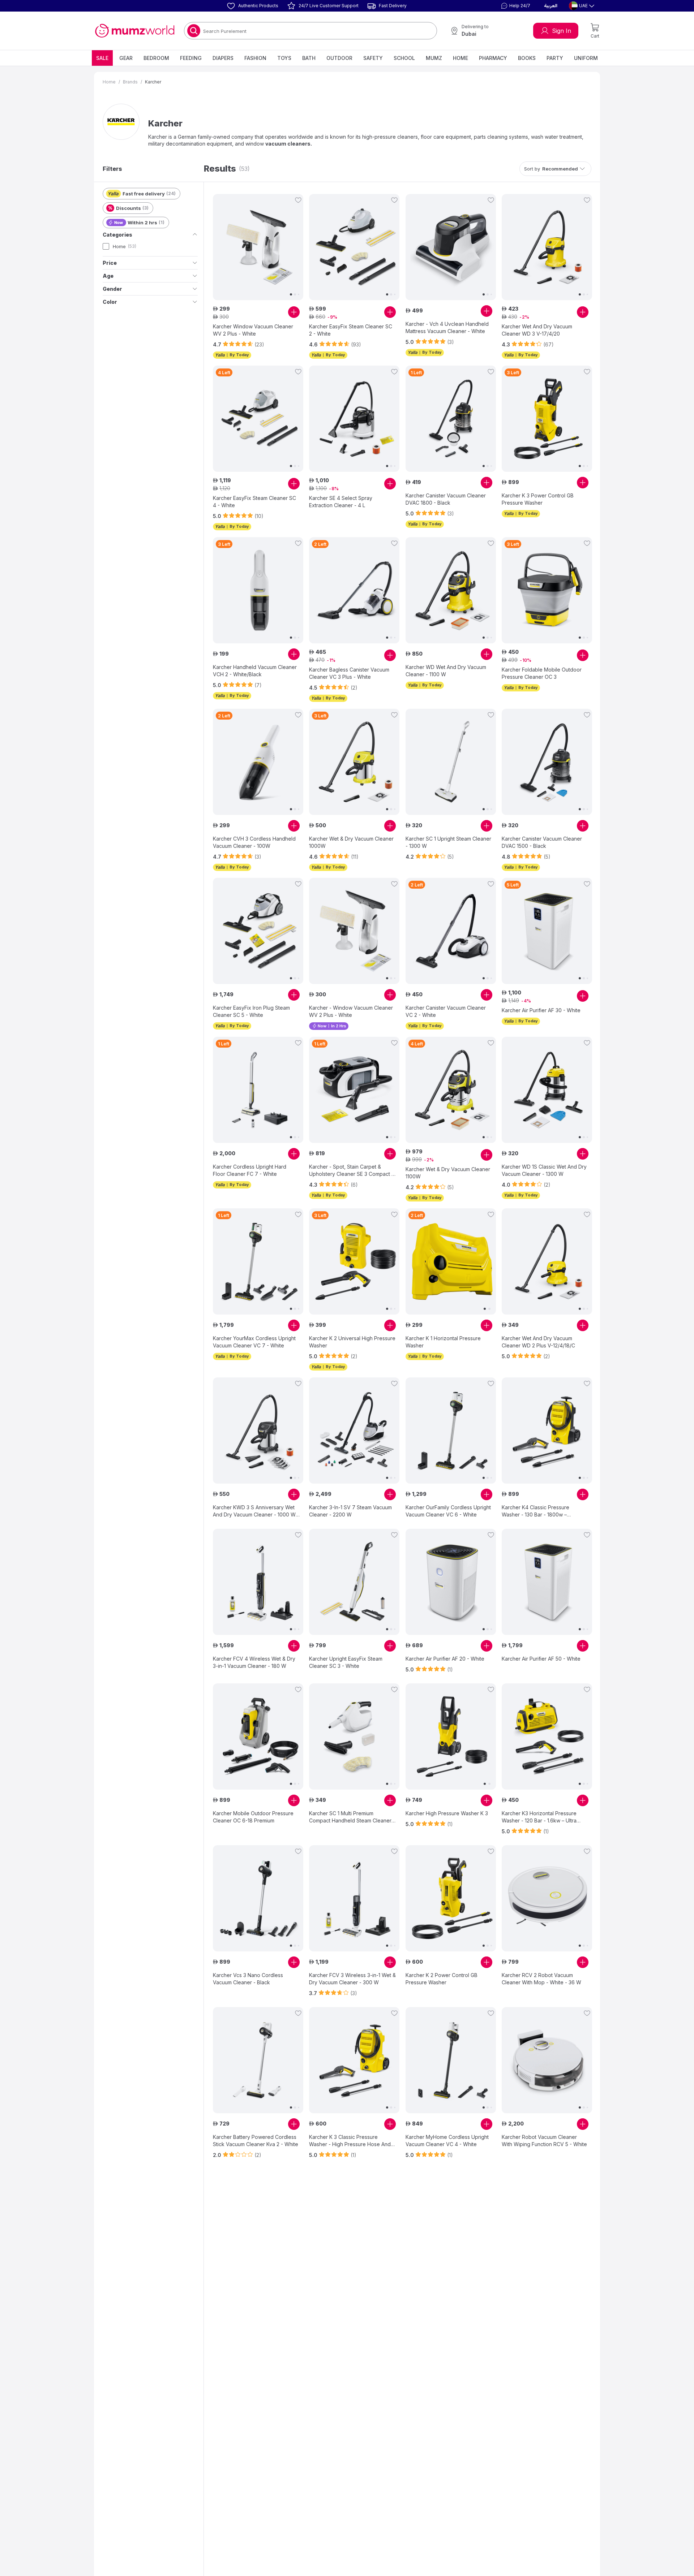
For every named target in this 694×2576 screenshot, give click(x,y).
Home (460, 58)
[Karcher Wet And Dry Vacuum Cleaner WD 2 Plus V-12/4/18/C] (547, 1261)
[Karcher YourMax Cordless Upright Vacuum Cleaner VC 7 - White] (258, 1261)
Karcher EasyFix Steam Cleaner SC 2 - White (351, 330)
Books (527, 58)
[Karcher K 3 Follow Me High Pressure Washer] (258, 2222)
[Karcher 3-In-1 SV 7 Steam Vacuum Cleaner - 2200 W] (354, 1431)
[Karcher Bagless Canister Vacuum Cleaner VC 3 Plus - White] (354, 590)
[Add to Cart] (294, 312)
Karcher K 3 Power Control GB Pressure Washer (538, 499)
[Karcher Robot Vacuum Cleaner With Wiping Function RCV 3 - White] (451, 2222)
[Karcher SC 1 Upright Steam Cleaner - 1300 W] (451, 762)
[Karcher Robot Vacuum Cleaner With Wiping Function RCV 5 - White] (547, 2060)
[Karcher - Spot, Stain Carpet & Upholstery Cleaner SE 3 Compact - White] (354, 1090)
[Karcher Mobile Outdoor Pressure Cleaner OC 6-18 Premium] (258, 1736)
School (404, 58)
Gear (126, 58)
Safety (373, 58)
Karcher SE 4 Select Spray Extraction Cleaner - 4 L (341, 502)
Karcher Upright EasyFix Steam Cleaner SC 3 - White (346, 1662)
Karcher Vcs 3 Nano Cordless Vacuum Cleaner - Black (248, 1979)
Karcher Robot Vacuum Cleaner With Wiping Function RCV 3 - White (448, 2302)
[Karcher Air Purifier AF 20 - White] (451, 1582)
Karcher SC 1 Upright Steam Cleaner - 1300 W (448, 842)
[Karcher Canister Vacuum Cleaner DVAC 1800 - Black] (451, 419)
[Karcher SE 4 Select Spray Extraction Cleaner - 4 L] (354, 419)
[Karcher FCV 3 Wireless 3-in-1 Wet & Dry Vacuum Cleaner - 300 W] (354, 1898)
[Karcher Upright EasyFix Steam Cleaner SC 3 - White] (354, 1582)
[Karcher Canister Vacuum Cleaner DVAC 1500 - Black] (547, 762)
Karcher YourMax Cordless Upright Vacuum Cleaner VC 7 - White (254, 1342)
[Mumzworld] (135, 31)
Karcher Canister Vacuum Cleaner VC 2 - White (446, 1011)
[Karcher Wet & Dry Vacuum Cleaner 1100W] (451, 1090)
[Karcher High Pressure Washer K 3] (451, 1736)
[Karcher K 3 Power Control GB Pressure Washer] (547, 419)
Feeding (191, 58)
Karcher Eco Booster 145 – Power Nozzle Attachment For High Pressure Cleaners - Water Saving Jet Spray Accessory (542, 2303)
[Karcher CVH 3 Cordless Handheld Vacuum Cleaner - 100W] (258, 762)
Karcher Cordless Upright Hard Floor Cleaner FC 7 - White (250, 1170)
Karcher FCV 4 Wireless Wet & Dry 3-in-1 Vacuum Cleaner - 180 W (254, 1662)
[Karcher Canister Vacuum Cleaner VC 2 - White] (451, 931)
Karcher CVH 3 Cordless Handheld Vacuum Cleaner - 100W (254, 842)
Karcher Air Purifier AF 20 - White (445, 1659)
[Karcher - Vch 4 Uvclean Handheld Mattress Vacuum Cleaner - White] (451, 247)
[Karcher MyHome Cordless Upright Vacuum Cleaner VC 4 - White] (451, 2060)
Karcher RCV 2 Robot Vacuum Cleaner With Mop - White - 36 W (541, 1979)
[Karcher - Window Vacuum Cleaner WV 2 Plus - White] (354, 931)
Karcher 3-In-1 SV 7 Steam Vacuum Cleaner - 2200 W (350, 1511)
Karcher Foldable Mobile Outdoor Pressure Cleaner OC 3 (542, 673)
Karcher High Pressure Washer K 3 (447, 1813)
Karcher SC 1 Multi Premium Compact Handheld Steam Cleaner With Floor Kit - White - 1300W (350, 1817)
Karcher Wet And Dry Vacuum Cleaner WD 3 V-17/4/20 (537, 330)
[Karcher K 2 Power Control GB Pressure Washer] (451, 1898)
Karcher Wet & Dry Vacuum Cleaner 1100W (448, 1173)
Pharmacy (493, 58)
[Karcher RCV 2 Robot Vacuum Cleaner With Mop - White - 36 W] (547, 1898)
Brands (130, 82)
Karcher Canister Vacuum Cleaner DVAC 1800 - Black (446, 499)
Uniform (586, 58)
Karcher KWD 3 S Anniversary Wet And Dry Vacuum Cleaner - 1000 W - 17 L (256, 1511)
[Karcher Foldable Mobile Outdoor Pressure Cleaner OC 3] (547, 590)
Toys (284, 58)
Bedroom (156, 58)
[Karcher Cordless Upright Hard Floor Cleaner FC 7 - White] (258, 1090)
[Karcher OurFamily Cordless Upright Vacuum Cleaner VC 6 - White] (451, 1431)
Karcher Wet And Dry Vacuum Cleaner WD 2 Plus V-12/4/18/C (538, 1342)
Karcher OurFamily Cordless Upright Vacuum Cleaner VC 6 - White (448, 1511)
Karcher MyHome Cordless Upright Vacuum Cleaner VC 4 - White (447, 2141)
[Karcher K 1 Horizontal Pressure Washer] (451, 1261)
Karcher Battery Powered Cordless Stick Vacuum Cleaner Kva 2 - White (256, 2141)
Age (108, 276)
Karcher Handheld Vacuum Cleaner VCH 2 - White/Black (255, 671)
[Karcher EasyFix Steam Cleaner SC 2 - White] (354, 247)
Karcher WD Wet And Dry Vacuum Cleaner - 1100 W (446, 671)
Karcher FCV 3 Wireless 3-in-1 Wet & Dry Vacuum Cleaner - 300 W (352, 1979)
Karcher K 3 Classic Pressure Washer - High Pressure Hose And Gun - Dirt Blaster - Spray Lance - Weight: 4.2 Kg (350, 2141)
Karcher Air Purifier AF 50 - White (541, 1659)
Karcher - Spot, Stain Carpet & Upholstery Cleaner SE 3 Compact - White (351, 1171)
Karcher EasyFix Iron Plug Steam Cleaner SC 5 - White (251, 1011)
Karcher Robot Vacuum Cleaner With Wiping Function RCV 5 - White (544, 2141)
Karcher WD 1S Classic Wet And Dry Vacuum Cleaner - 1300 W (544, 1170)
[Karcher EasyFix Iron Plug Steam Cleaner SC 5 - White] (258, 931)
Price (110, 263)
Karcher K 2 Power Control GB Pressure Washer (442, 1979)
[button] (515, 6)
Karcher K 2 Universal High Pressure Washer (352, 1342)
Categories (117, 235)
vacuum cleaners (288, 144)
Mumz (434, 58)
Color (110, 302)
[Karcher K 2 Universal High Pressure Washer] (354, 1261)
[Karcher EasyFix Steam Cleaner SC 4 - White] (258, 419)
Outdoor (339, 58)
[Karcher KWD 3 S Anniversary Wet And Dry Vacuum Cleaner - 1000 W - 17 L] (258, 1431)
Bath (309, 58)
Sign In (562, 31)
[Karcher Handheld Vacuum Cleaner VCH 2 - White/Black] (258, 590)
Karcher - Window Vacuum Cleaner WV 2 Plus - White (351, 1011)
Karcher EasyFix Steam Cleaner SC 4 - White (254, 502)
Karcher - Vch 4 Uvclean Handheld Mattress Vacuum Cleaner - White (447, 327)
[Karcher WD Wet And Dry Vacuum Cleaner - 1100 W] (451, 590)
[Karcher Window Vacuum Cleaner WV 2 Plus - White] (258, 247)
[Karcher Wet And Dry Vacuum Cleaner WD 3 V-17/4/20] (547, 247)
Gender (112, 289)
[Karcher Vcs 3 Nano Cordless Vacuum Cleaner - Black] (258, 1898)
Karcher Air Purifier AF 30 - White (541, 1010)
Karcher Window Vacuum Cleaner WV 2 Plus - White (253, 330)
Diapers (223, 58)
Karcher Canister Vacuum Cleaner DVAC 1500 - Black (542, 842)
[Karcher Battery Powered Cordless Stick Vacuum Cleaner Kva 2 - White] (258, 2060)
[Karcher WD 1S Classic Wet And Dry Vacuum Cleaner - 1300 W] (547, 1090)
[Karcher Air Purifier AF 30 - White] (547, 931)
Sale (102, 58)
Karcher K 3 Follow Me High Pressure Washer (246, 2302)
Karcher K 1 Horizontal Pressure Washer (443, 1342)
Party (555, 58)
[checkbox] (106, 246)
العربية (551, 6)
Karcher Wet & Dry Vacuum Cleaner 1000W (351, 842)
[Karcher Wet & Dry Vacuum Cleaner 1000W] (354, 762)
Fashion (255, 58)
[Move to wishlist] (298, 200)
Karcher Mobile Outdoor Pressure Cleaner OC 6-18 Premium (253, 1817)
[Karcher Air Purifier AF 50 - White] (547, 1582)
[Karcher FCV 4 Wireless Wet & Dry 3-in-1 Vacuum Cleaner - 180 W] (258, 1582)
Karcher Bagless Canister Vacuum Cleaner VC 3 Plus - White (349, 673)
